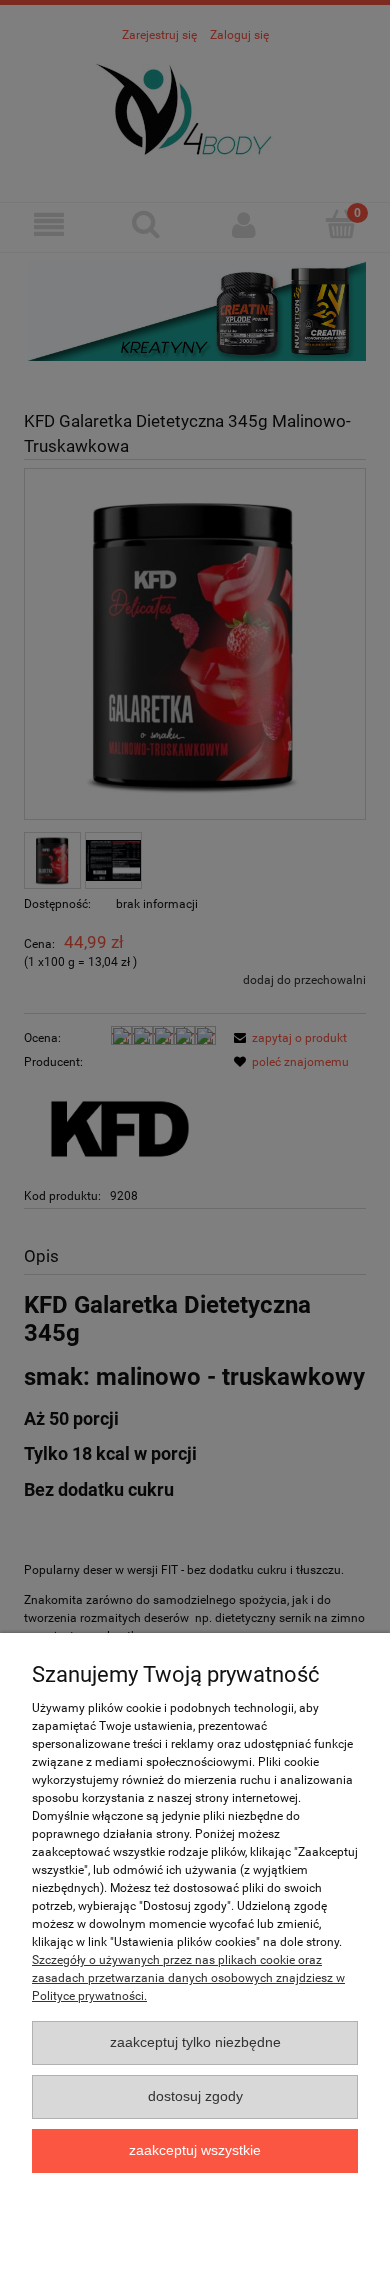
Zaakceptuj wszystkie (195, 2150)
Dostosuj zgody (195, 2096)
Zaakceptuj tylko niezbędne (195, 2042)
